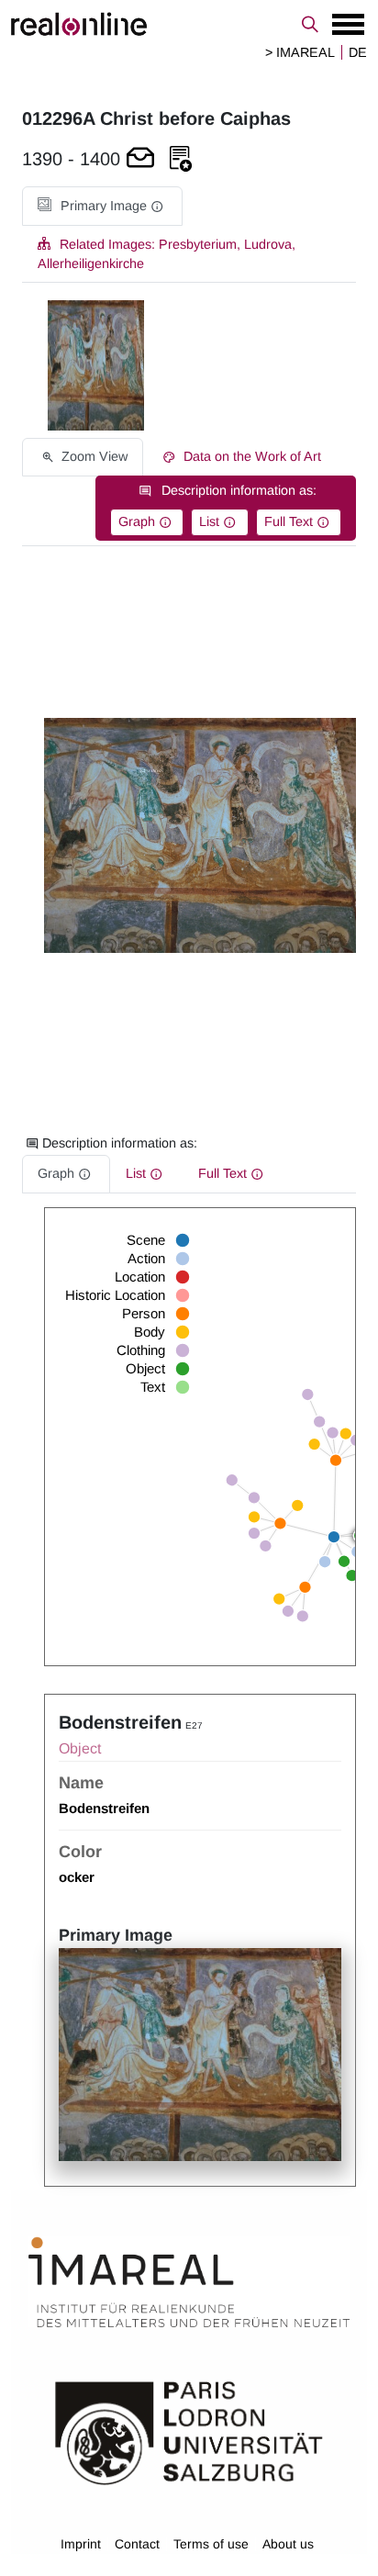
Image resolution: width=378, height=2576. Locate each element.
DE (358, 52)
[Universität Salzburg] (189, 2432)
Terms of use (211, 2544)
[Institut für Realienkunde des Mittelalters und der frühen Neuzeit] (189, 2282)
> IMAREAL (300, 52)
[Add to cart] (140, 159)
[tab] (102, 206)
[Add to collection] (181, 159)
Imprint (81, 2544)
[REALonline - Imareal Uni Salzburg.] (189, 24)
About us (288, 2544)
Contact (137, 2544)
